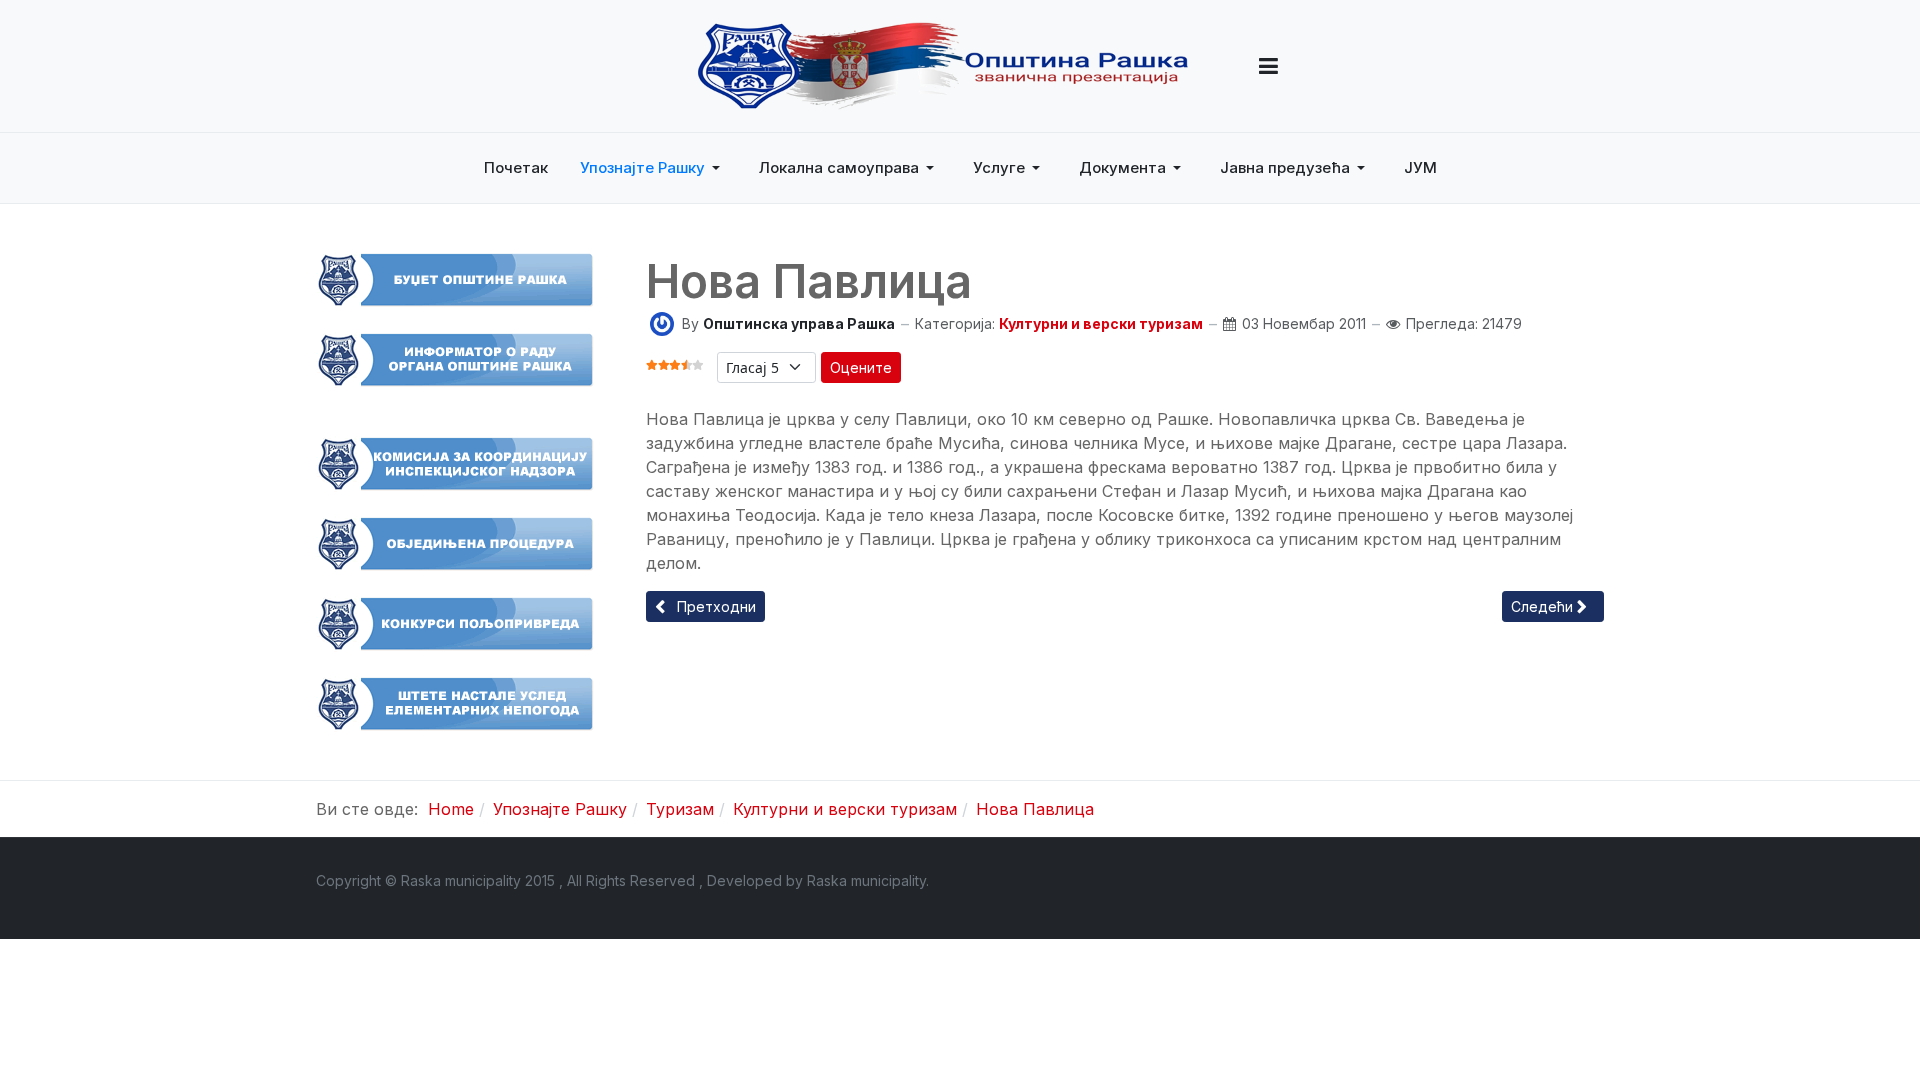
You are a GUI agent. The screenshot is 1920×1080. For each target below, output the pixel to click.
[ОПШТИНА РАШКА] (943, 66)
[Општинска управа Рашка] (662, 322)
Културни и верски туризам (1101, 323)
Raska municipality (866, 880)
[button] (1268, 66)
